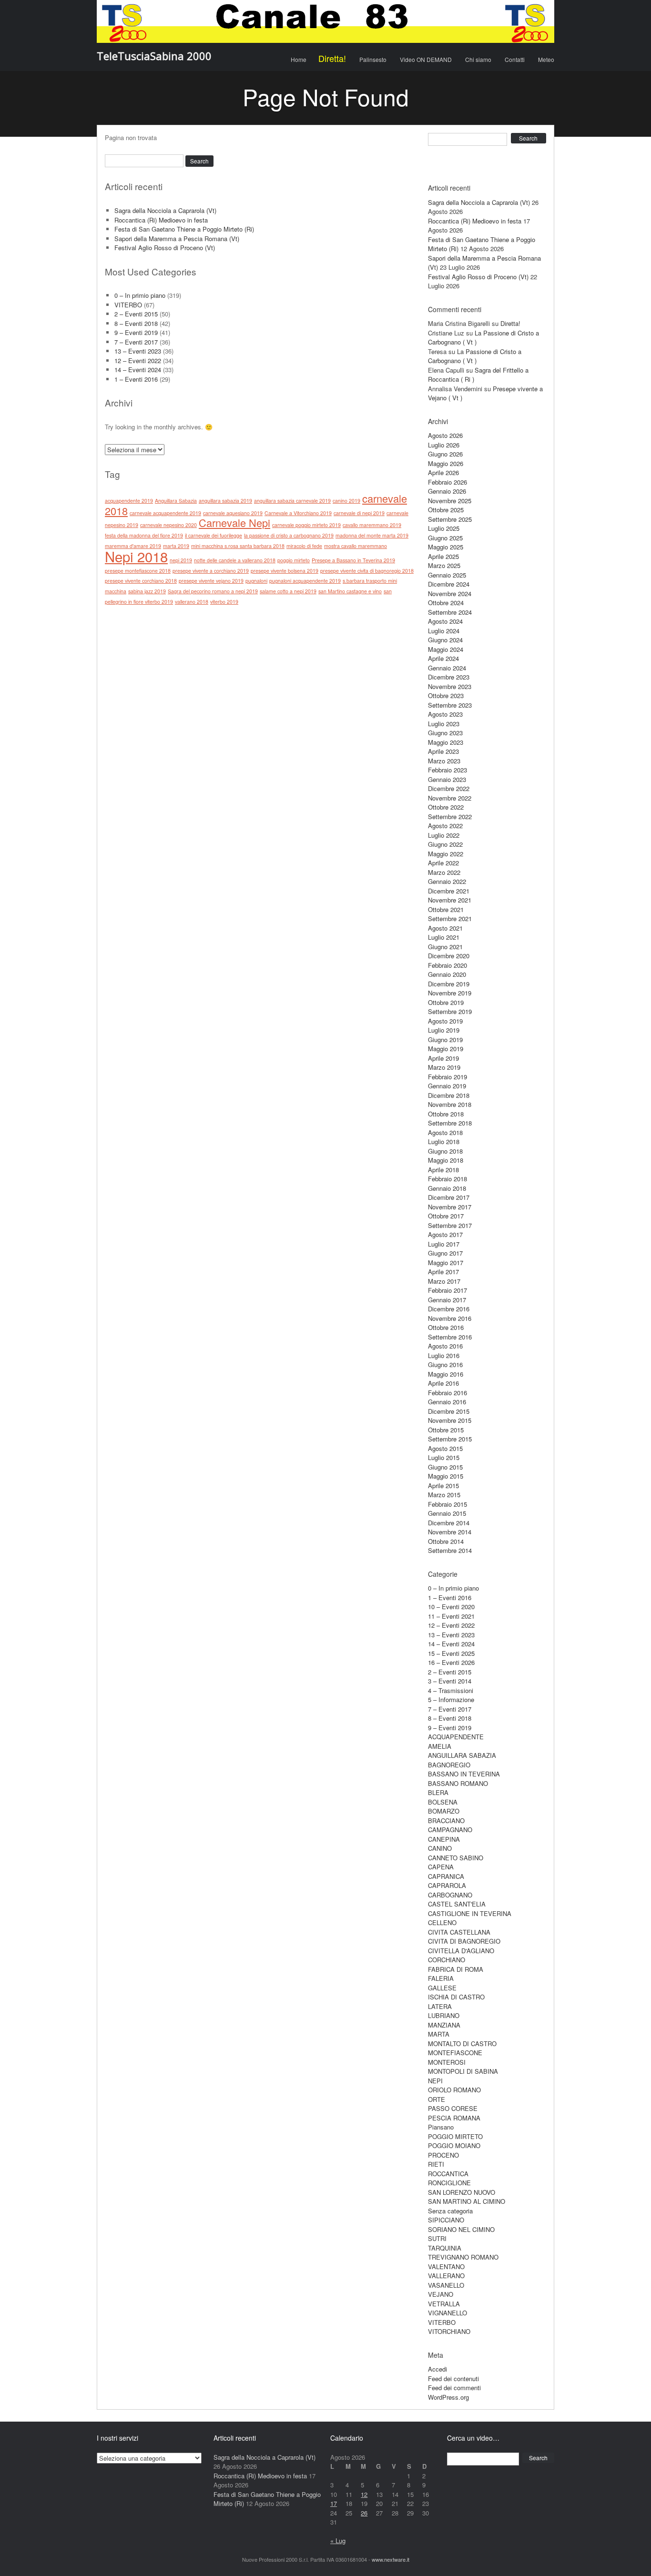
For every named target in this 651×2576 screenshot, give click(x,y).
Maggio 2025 (446, 547)
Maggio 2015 (446, 1476)
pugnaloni (256, 581)
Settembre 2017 (450, 1225)
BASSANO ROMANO (458, 1783)
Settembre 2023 (450, 705)
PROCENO (443, 2155)
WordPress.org (448, 2397)
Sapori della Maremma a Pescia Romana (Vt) (177, 238)
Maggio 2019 (446, 1049)
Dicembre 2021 (449, 891)
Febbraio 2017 (448, 1290)
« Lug (338, 2541)
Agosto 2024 (445, 621)
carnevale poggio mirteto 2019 (306, 525)
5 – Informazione (451, 1699)
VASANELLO (446, 2285)
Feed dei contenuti (453, 2378)
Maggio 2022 (446, 854)
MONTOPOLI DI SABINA (463, 2071)
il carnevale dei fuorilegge (214, 535)
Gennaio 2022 (447, 881)
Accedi (437, 2369)
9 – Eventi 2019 (136, 332)
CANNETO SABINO (456, 1858)
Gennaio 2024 (447, 668)
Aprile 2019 (443, 1058)
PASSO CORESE (453, 2108)
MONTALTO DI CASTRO (462, 2044)
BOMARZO (444, 1811)
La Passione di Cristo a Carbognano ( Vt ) (475, 356)
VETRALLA (444, 2304)
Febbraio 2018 (448, 1179)
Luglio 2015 (444, 1457)
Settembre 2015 (450, 1439)
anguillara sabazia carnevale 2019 (292, 501)
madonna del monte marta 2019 (372, 535)
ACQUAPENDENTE (456, 1737)
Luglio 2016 (444, 1355)
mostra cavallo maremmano (356, 546)
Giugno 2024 (445, 640)
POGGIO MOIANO (454, 2145)
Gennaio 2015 (447, 1513)
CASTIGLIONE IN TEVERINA (470, 1913)
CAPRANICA (446, 1876)
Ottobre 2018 (446, 1114)
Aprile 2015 (443, 1486)
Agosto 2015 (445, 1448)
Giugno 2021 (445, 947)
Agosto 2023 (445, 714)
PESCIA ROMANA (454, 2118)
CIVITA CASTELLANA (459, 1932)
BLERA (438, 1792)
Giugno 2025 (445, 538)
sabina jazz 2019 (147, 591)
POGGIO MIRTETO (455, 2136)
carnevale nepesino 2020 (168, 525)
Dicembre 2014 (449, 1523)
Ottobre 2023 (446, 695)
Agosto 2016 (445, 1346)
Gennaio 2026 (447, 491)
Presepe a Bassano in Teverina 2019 (353, 560)
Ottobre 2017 (446, 1216)
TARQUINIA (445, 2248)
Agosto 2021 (445, 928)
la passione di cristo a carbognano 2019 (289, 535)
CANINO (440, 1848)
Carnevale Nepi (234, 522)
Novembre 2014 (450, 1532)
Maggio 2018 (446, 1160)
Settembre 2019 (450, 1011)
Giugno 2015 (445, 1467)
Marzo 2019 (444, 1067)
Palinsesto (373, 59)
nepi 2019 (181, 560)
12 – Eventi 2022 (138, 360)
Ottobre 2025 (446, 510)
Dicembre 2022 (449, 788)
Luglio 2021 (444, 937)
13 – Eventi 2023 (138, 351)
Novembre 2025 (450, 501)
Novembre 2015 (450, 1420)
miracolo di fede (304, 546)
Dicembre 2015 (449, 1411)
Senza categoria (450, 2211)
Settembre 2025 (450, 519)
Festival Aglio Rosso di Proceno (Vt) (165, 248)
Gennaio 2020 (447, 974)
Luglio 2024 (444, 631)
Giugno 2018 (445, 1151)
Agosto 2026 (445, 435)
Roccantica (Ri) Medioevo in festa (161, 220)
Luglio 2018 (444, 1141)
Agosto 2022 (445, 826)
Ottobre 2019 (446, 1002)
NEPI (435, 2081)
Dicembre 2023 (449, 677)
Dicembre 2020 (449, 956)
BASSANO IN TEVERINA (464, 1774)
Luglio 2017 (444, 1244)
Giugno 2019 (445, 1040)
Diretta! (332, 58)
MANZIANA (444, 2025)
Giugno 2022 (445, 844)
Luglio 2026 (444, 445)
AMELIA (440, 1746)
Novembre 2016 (450, 1318)
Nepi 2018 (136, 556)
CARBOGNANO (450, 1895)
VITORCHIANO (449, 2331)
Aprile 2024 (443, 658)
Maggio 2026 (446, 463)
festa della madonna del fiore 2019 (144, 535)
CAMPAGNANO (450, 1830)
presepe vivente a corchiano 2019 (211, 571)
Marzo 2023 (444, 761)
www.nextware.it (391, 2559)
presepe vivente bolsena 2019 (285, 571)
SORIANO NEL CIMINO (461, 2229)
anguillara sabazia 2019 (225, 501)
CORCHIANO (447, 1960)
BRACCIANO (446, 1820)
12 (364, 2494)
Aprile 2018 (443, 1170)
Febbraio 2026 (448, 482)
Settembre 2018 (450, 1123)
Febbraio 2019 (448, 1077)
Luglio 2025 (444, 528)
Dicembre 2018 (449, 1095)
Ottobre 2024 (446, 603)
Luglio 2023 (444, 724)
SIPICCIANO (446, 2220)
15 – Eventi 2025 (451, 1653)
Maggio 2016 (446, 1374)
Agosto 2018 (445, 1132)
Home (299, 59)
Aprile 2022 (443, 863)
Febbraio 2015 (448, 1504)
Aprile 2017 (443, 1272)
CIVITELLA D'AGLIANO (461, 1951)
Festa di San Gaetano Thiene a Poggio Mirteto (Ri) (184, 229)
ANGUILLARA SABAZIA (462, 1755)
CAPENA (441, 1867)
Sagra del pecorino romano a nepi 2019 (213, 591)
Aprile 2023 (443, 751)
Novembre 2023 (450, 686)
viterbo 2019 (224, 602)
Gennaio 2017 (447, 1300)
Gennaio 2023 (447, 779)
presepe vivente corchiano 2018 (141, 581)
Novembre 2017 (450, 1207)
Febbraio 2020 (448, 965)
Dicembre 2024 (449, 584)
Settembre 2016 (450, 1337)
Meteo (546, 59)
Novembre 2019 (450, 993)
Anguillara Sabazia (176, 501)
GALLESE (442, 1988)
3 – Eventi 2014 (450, 1681)
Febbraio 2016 (448, 1393)
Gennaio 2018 (447, 1188)
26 (364, 2513)
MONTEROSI (447, 2062)
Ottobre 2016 (446, 1327)
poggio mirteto (294, 560)
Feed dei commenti (454, 2388)
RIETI (436, 2164)
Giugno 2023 (445, 733)
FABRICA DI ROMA (456, 1969)
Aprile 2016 (443, 1383)
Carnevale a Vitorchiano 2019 (298, 513)
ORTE (437, 2099)
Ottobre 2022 (446, 807)
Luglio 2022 (444, 835)
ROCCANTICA (448, 2174)
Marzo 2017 (444, 1281)
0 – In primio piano (140, 295)
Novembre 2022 (450, 798)
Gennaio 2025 (447, 575)
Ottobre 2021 (446, 909)
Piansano (441, 2127)
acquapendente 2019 (129, 501)
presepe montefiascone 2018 (138, 571)
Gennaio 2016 (447, 1402)
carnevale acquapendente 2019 (165, 513)
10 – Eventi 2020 (451, 1607)
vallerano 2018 (192, 602)
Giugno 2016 (445, 1364)
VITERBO (128, 305)
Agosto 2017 (445, 1234)
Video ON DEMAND (426, 59)
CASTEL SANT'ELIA (457, 1904)
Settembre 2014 (450, 1550)
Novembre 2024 (450, 593)
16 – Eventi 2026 (451, 1662)
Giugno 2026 (445, 454)
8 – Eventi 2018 (136, 323)
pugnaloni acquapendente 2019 (305, 581)
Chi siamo (478, 59)
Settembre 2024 (450, 612)
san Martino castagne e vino (350, 591)
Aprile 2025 (443, 556)
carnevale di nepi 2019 (359, 513)
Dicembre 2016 (449, 1309)
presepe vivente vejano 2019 (211, 581)
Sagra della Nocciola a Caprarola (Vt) (165, 210)
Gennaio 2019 (447, 1086)
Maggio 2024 (446, 649)
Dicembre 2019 (449, 984)
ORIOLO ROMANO (454, 2090)
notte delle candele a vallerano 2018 (235, 560)
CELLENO (442, 1922)
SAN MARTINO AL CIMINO (467, 2201)
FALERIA (441, 1978)
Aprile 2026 (443, 472)
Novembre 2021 (450, 900)
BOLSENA (443, 1802)
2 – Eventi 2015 (136, 314)
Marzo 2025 (444, 565)
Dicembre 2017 (449, 1197)
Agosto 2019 (445, 1021)
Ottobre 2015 (446, 1430)
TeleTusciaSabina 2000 (154, 56)
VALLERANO (446, 2276)
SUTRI (437, 2238)
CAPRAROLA (447, 1885)
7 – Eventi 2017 (136, 342)
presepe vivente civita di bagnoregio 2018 (367, 571)
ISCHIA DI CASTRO (456, 1997)
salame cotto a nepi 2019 (288, 591)
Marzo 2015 (444, 1495)
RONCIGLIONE (449, 2183)
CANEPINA (444, 1839)
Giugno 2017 (445, 1253)
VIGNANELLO (448, 2313)
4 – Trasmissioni (451, 1690)
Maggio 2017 (446, 1263)
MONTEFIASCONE (455, 2053)
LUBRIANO (444, 2015)
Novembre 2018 (450, 1104)
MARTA (439, 2034)
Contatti (515, 59)
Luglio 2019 (444, 1030)
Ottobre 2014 (446, 1541)
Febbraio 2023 (448, 770)
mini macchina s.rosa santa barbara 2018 (238, 546)
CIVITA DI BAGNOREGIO (464, 1941)
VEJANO (441, 2294)
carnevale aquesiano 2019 (233, 513)
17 (334, 2503)
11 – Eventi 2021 (451, 1616)
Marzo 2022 (444, 872)
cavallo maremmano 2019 (372, 525)
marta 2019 (176, 546)
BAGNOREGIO (449, 1765)
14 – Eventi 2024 (138, 370)
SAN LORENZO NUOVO (462, 2192)
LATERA (440, 2006)
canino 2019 (346, 501)
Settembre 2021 (450, 918)
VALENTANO (446, 2267)
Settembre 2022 (450, 816)
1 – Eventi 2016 (136, 379)
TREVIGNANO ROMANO (463, 2257)
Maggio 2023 (446, 742)
